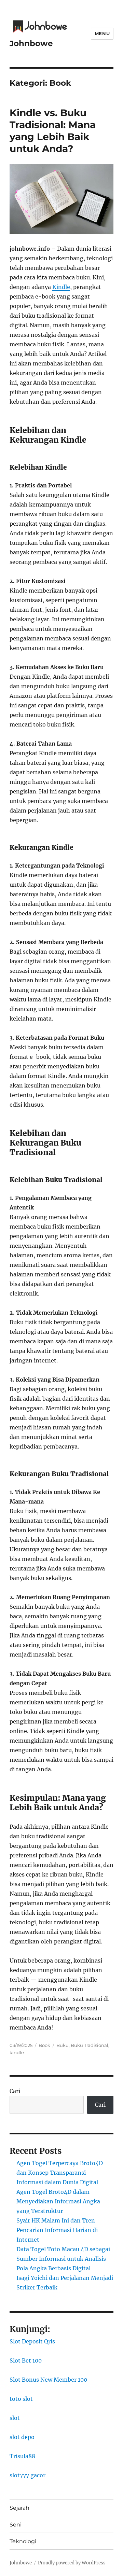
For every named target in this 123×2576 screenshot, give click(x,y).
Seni (16, 2525)
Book (44, 2045)
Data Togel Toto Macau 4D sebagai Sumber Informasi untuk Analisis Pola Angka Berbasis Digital (63, 2259)
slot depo (22, 2437)
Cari (15, 2091)
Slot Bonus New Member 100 (48, 2380)
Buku (63, 2045)
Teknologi (23, 2541)
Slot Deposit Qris (32, 2341)
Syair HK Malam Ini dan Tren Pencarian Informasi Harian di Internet (57, 2230)
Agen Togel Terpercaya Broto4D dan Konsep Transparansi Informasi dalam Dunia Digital (60, 2173)
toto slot (21, 2399)
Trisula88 (22, 2456)
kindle (17, 2052)
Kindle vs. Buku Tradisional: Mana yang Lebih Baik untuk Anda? (53, 131)
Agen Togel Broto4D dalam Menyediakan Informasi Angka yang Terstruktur (58, 2201)
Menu (102, 33)
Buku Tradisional (90, 2045)
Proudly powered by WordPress (72, 2563)
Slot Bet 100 (26, 2360)
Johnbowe (31, 43)
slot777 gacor (28, 2475)
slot (15, 2418)
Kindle (61, 287)
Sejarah (19, 2508)
